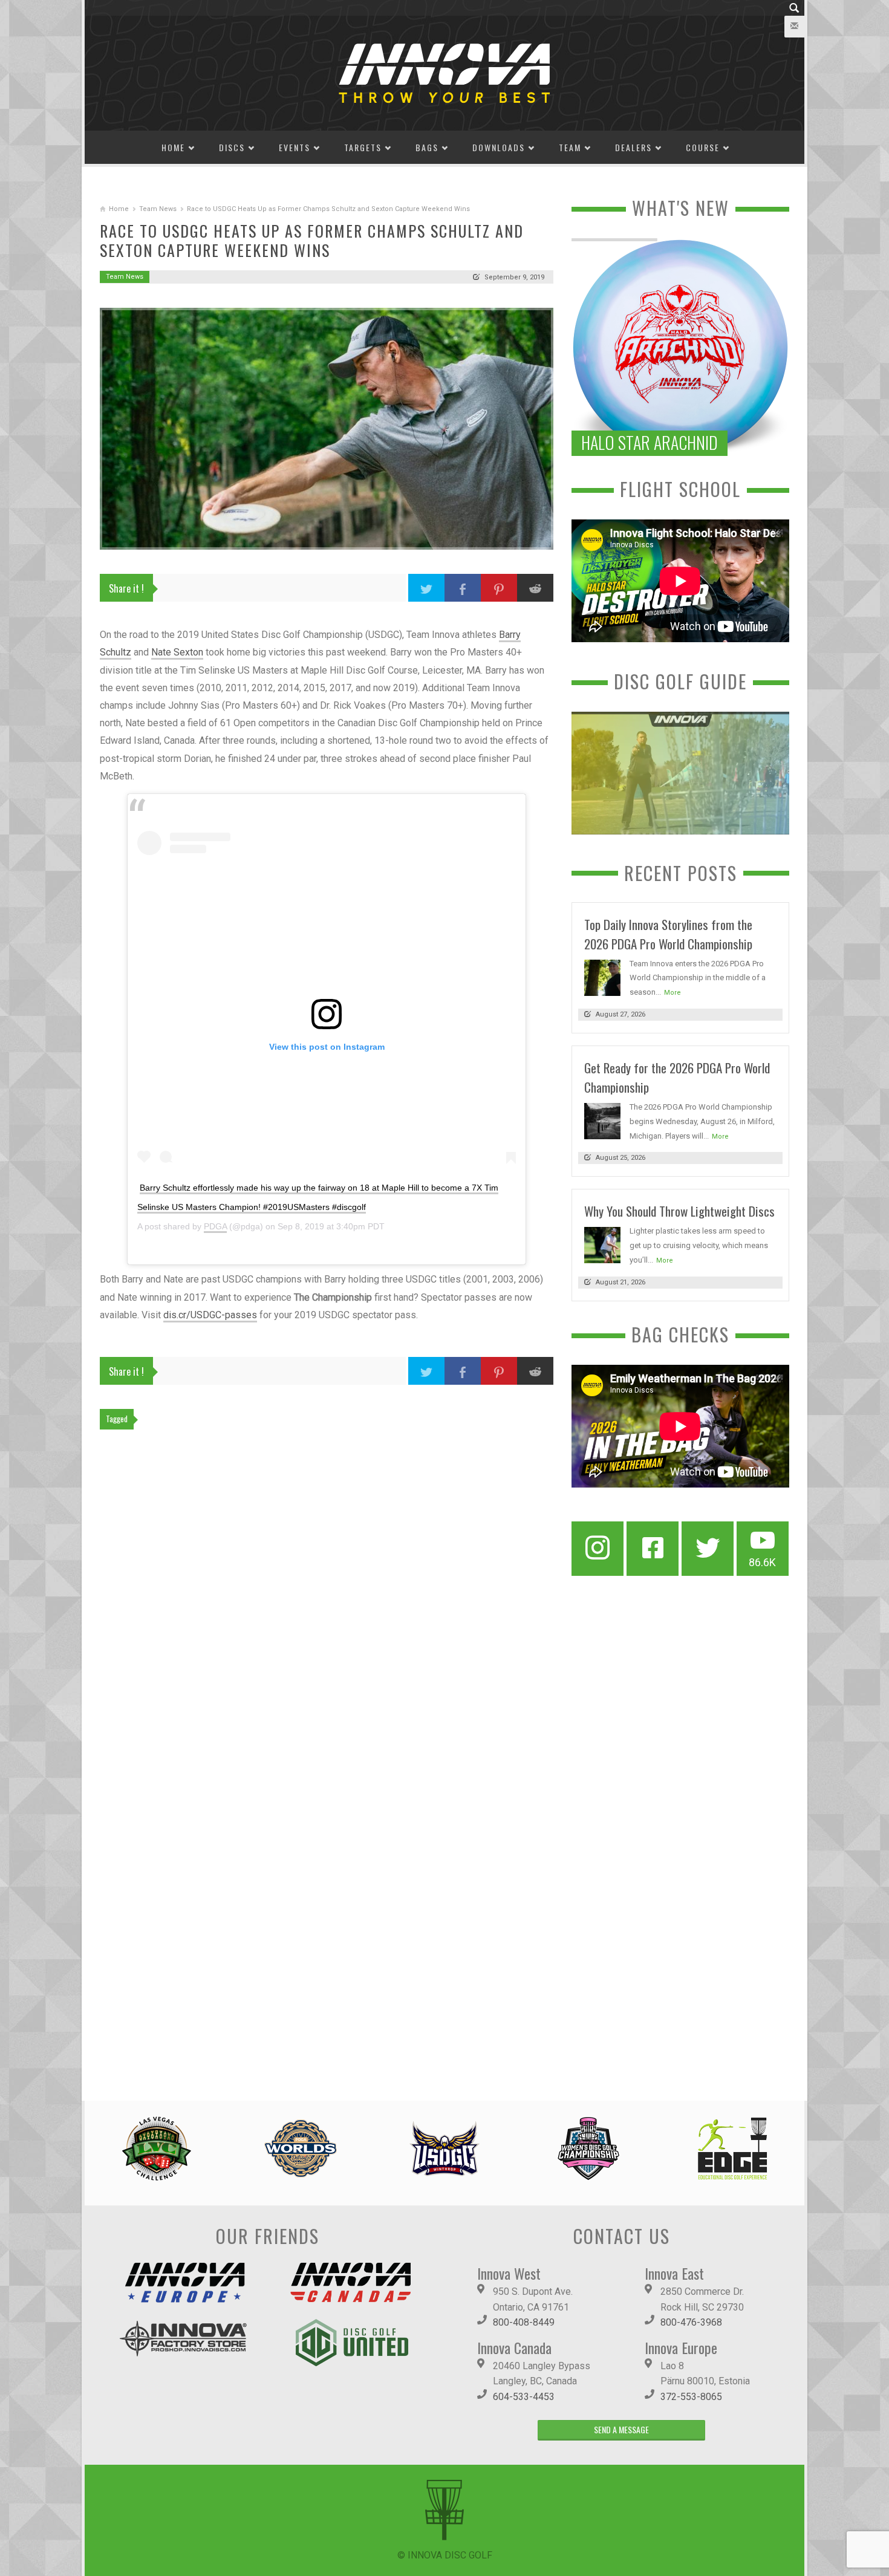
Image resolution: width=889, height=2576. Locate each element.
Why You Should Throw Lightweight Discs (679, 1211)
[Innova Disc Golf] (444, 72)
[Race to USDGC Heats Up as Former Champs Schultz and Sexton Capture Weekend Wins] (327, 429)
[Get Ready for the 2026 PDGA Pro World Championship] (602, 1120)
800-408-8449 (524, 2322)
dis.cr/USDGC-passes (210, 1315)
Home (173, 147)
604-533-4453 (524, 2397)
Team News (158, 209)
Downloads (499, 147)
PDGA (215, 1226)
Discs (232, 147)
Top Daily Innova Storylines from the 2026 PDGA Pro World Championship (668, 934)
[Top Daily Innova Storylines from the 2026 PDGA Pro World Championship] (602, 977)
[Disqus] (327, 1605)
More (672, 993)
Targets (363, 147)
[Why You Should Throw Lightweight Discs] (602, 1245)
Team (570, 147)
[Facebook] (653, 1549)
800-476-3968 (691, 2322)
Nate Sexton (177, 652)
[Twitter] (708, 1549)
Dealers (633, 147)
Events (295, 147)
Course (703, 147)
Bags (427, 147)
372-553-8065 (691, 2397)
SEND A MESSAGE (621, 2429)
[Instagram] (598, 1549)
